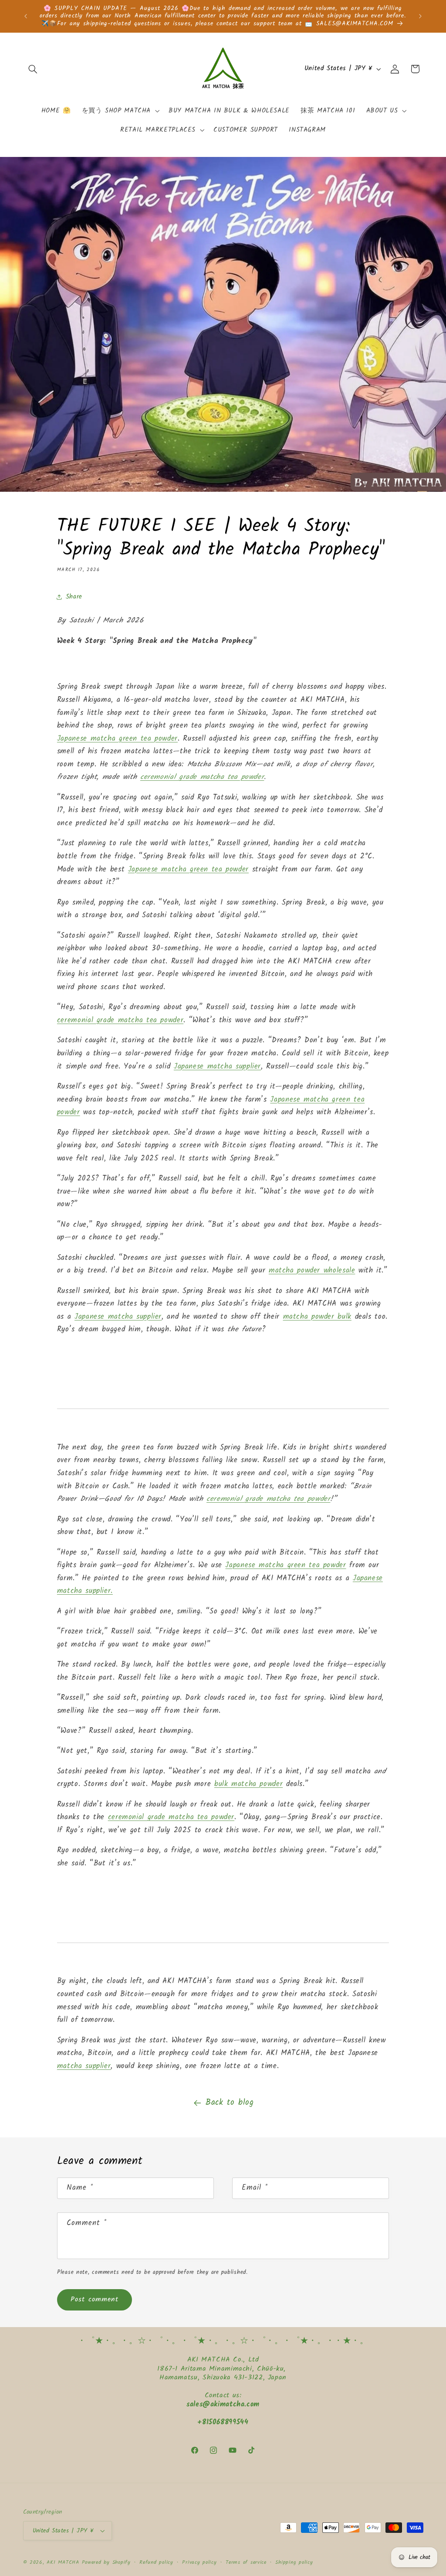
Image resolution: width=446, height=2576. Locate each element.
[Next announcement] (420, 16)
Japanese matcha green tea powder (117, 739)
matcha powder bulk (317, 1317)
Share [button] (74, 597)
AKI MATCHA (63, 2562)
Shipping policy (294, 2562)
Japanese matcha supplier (217, 1067)
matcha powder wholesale (312, 1271)
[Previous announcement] (26, 16)
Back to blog (230, 2103)
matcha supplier (84, 2066)
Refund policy (156, 2562)
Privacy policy (199, 2562)
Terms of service (246, 2562)
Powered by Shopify (106, 2562)
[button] (33, 69)
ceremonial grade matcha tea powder (202, 777)
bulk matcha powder (248, 1784)
